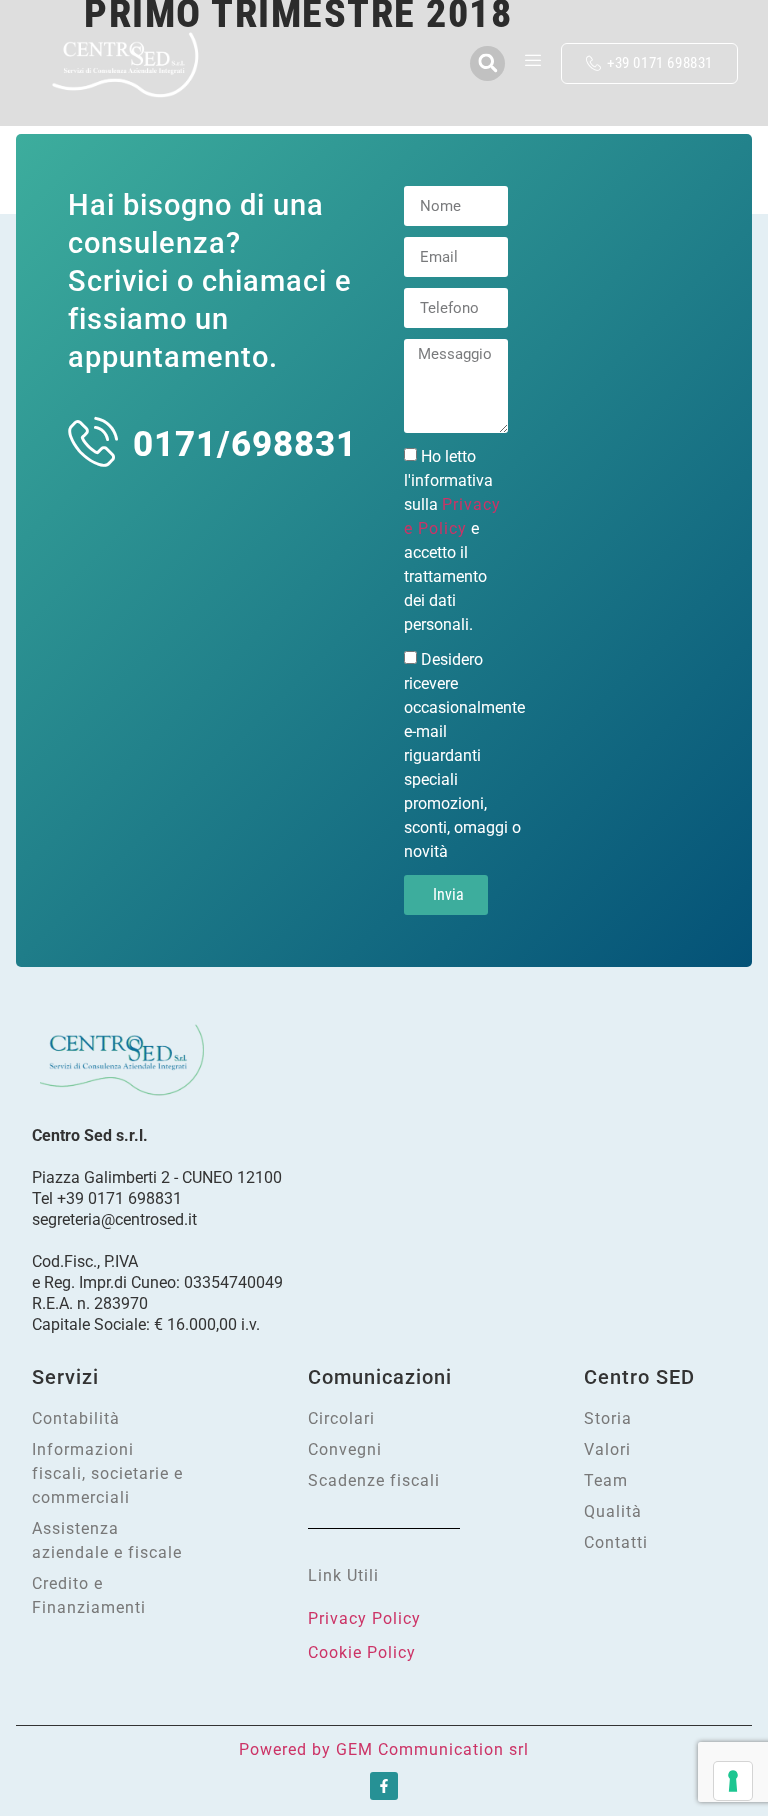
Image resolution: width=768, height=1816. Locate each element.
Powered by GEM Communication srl (384, 1749)
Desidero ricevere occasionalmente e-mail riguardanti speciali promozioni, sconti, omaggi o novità (464, 755)
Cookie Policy (362, 1652)
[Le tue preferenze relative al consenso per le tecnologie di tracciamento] (733, 1781)
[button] (487, 63)
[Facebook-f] (384, 1786)
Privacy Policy (364, 1618)
